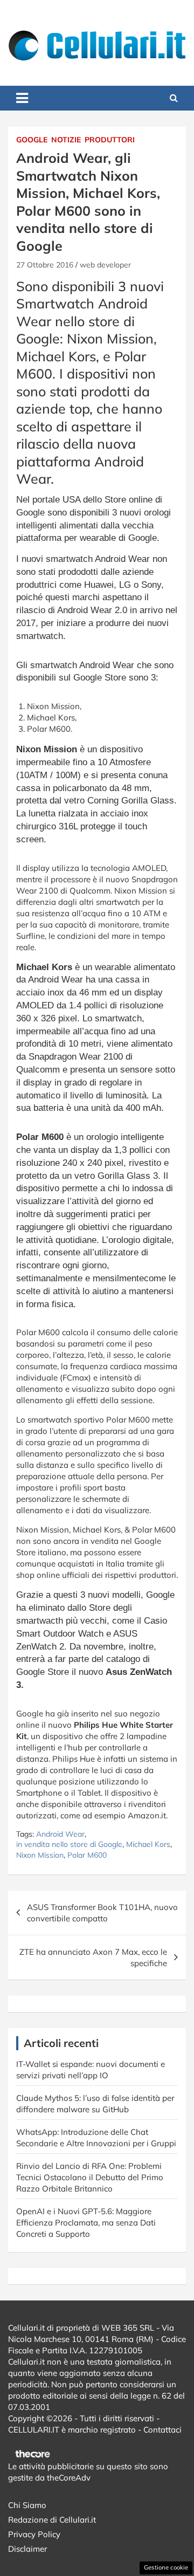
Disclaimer (27, 2549)
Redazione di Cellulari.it (52, 2520)
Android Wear (60, 1834)
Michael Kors (148, 1844)
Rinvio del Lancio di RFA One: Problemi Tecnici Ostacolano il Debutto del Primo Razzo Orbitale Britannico (90, 2177)
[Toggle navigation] (22, 98)
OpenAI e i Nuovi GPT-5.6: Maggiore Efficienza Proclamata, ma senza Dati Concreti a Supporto (86, 2223)
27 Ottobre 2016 (45, 265)
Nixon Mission (40, 1855)
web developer (105, 265)
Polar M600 (87, 1855)
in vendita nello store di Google (69, 1844)
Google (32, 140)
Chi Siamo (27, 2505)
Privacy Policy (34, 2534)
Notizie (66, 140)
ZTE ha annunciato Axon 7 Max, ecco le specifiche (93, 1957)
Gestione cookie (166, 2567)
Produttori (110, 140)
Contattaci (162, 2430)
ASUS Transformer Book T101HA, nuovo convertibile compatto (102, 1913)
